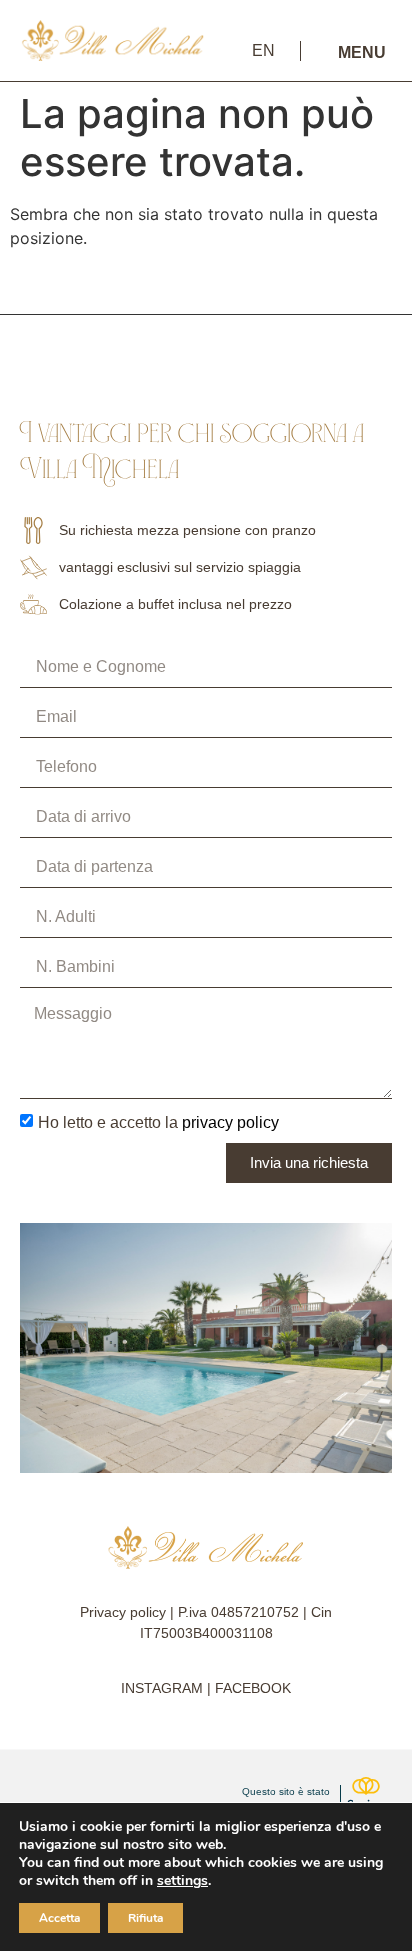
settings (182, 1881)
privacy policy (230, 1121)
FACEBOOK (253, 1688)
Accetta (59, 1918)
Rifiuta (145, 1918)
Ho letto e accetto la (158, 1121)
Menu (362, 52)
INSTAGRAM (162, 1688)
